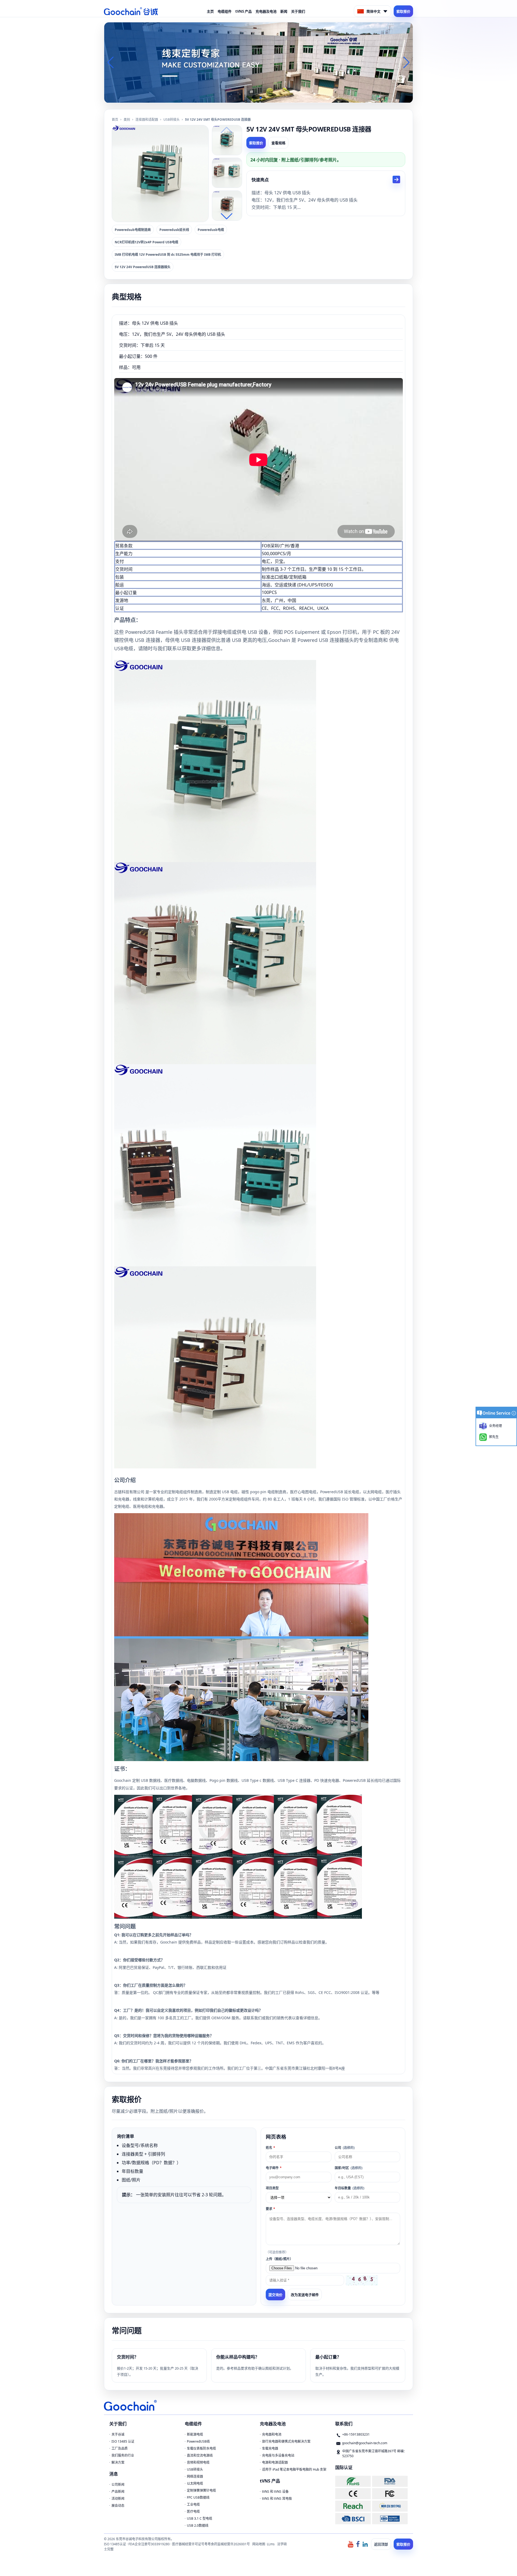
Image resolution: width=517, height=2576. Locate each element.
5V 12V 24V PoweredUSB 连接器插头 (143, 267)
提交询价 (275, 2295)
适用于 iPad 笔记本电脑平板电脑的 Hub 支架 (294, 2469)
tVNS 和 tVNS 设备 (275, 2492)
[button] (252, 98)
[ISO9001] (390, 2518)
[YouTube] (351, 2544)
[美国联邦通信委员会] (390, 2494)
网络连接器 (195, 2476)
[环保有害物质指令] (353, 2481)
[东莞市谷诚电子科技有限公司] (131, 11)
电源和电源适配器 (275, 2462)
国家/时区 (349, 2168)
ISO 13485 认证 (123, 2441)
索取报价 (403, 11)
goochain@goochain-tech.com (365, 2443)
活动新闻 (118, 2499)
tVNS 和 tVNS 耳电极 (277, 2499)
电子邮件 (274, 2168)
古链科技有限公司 (129, 1492)
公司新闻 (118, 2485)
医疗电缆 (193, 2511)
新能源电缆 (195, 2434)
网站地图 (259, 2544)
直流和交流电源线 (200, 2455)
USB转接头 (172, 120)
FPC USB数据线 (198, 2497)
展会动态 (118, 2506)
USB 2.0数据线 (198, 2525)
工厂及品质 (120, 2448)
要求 (270, 2209)
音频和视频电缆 (198, 2462)
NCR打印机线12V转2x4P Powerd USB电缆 (146, 242)
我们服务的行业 (123, 2455)
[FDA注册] (390, 2481)
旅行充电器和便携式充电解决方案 (286, 2441)
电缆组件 (225, 11)
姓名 (270, 2148)
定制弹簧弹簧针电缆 (201, 2490)
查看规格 (278, 143)
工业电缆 (193, 2504)
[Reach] (353, 2506)
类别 (127, 120)
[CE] (353, 2494)
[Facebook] (358, 2544)
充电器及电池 (266, 11)
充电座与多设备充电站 (278, 2455)
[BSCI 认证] (353, 2518)
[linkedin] (365, 2544)
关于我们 (298, 11)
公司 (345, 2148)
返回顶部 (381, 2544)
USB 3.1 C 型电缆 (200, 2518)
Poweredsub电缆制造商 (133, 230)
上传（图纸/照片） (279, 2259)
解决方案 (118, 2462)
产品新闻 (118, 2492)
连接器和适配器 (147, 120)
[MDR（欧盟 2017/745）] (390, 2506)
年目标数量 (350, 2188)
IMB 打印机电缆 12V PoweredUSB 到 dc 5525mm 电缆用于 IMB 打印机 (168, 255)
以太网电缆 (195, 2483)
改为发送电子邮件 (305, 2295)
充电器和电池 (272, 2434)
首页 (115, 120)
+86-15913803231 (356, 2434)
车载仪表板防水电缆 (201, 2448)
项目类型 (272, 2188)
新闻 (284, 11)
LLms (271, 2544)
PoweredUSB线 (198, 2441)
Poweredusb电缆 (211, 230)
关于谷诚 (118, 2434)
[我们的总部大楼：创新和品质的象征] (258, 62)
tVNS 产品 (244, 11)
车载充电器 (270, 2448)
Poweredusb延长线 (174, 230)
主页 (210, 11)
